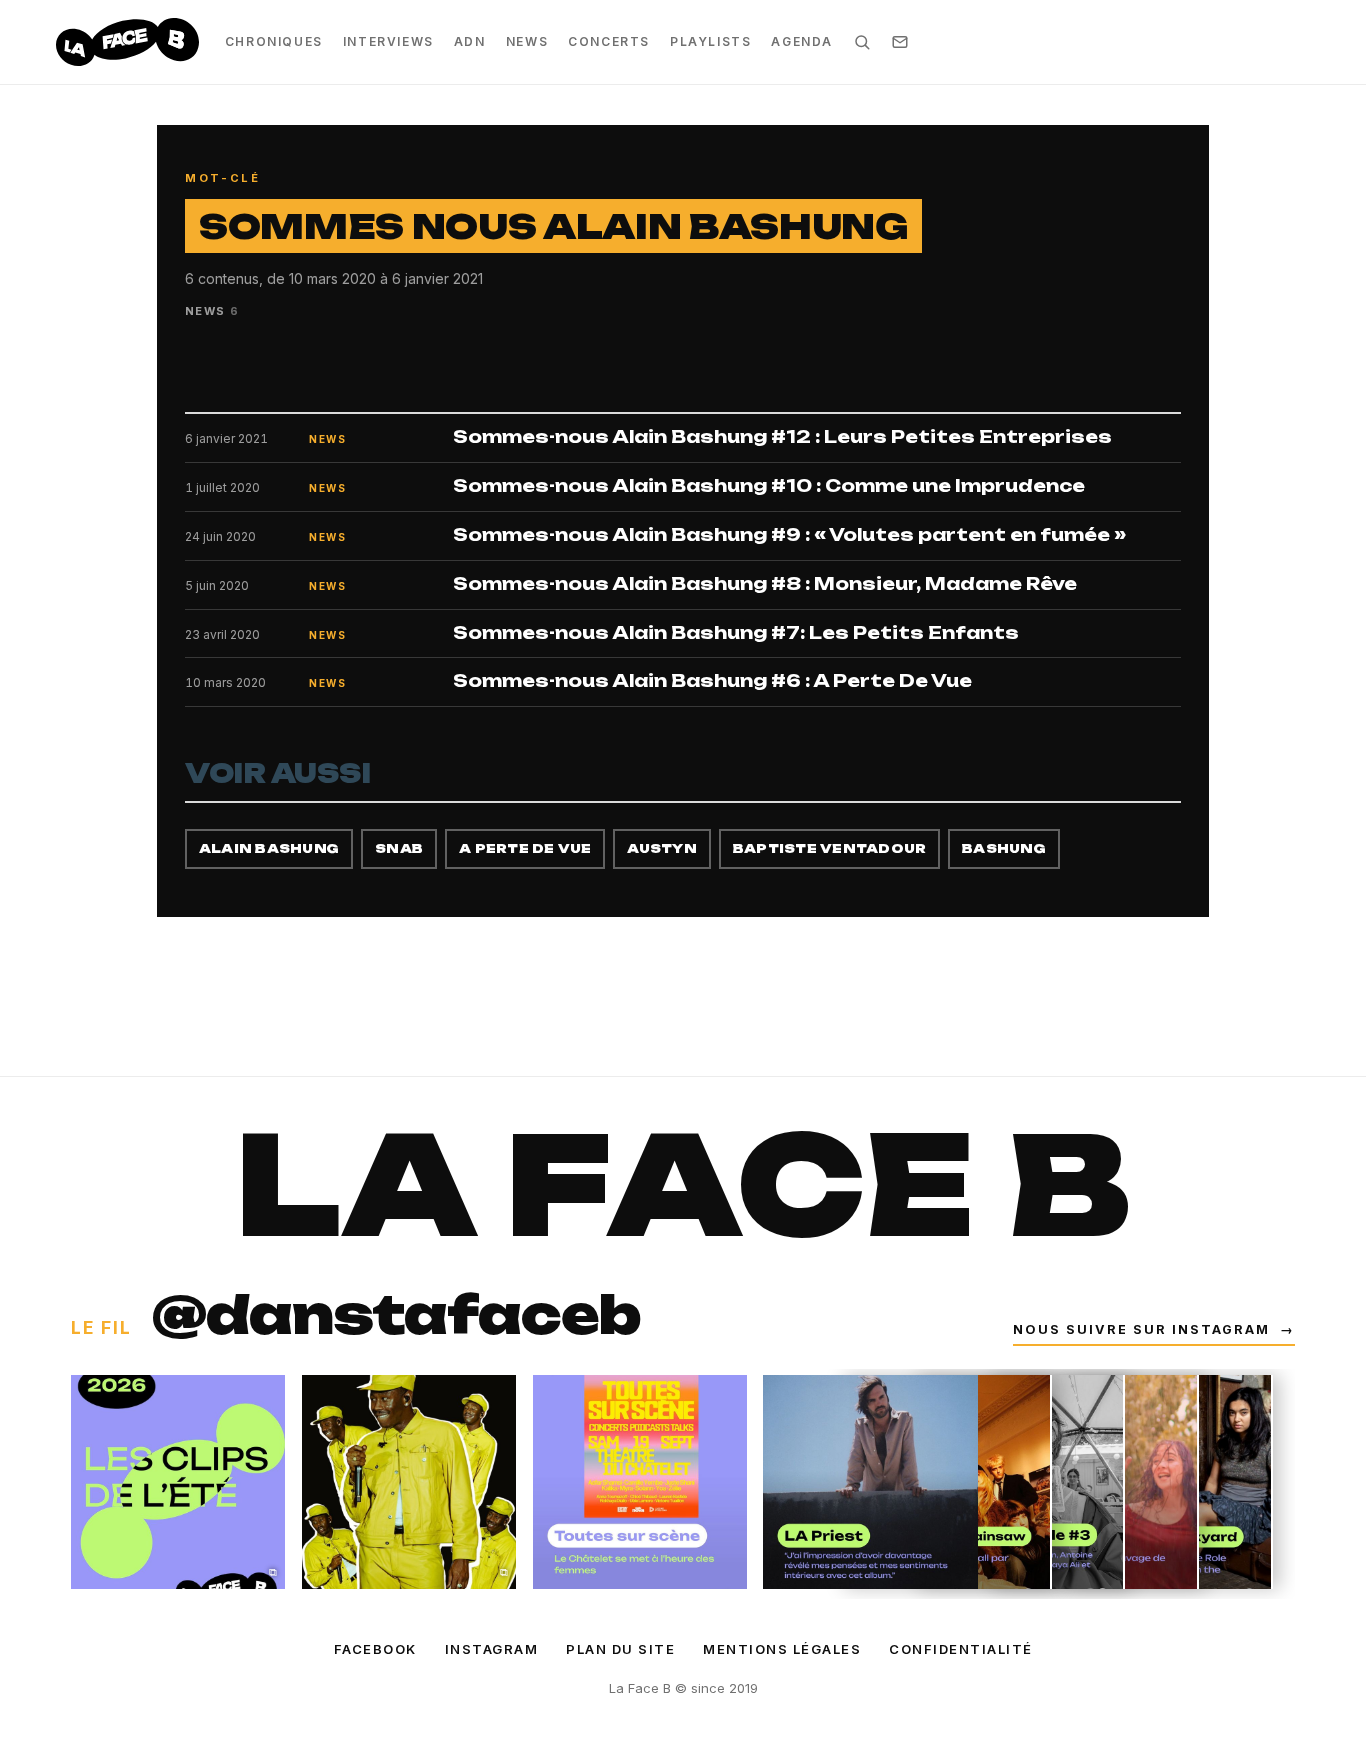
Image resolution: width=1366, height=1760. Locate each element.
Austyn (661, 848)
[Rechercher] (862, 42)
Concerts (609, 41)
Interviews (388, 41)
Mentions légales (782, 1649)
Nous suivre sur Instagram (1154, 1329)
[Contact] (900, 42)
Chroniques (274, 41)
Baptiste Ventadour (829, 848)
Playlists (710, 41)
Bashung (1004, 848)
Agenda (802, 41)
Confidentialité (961, 1649)
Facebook (375, 1649)
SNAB (399, 848)
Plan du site (620, 1649)
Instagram (492, 1649)
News (527, 41)
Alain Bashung (269, 848)
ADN (470, 41)
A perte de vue (525, 848)
